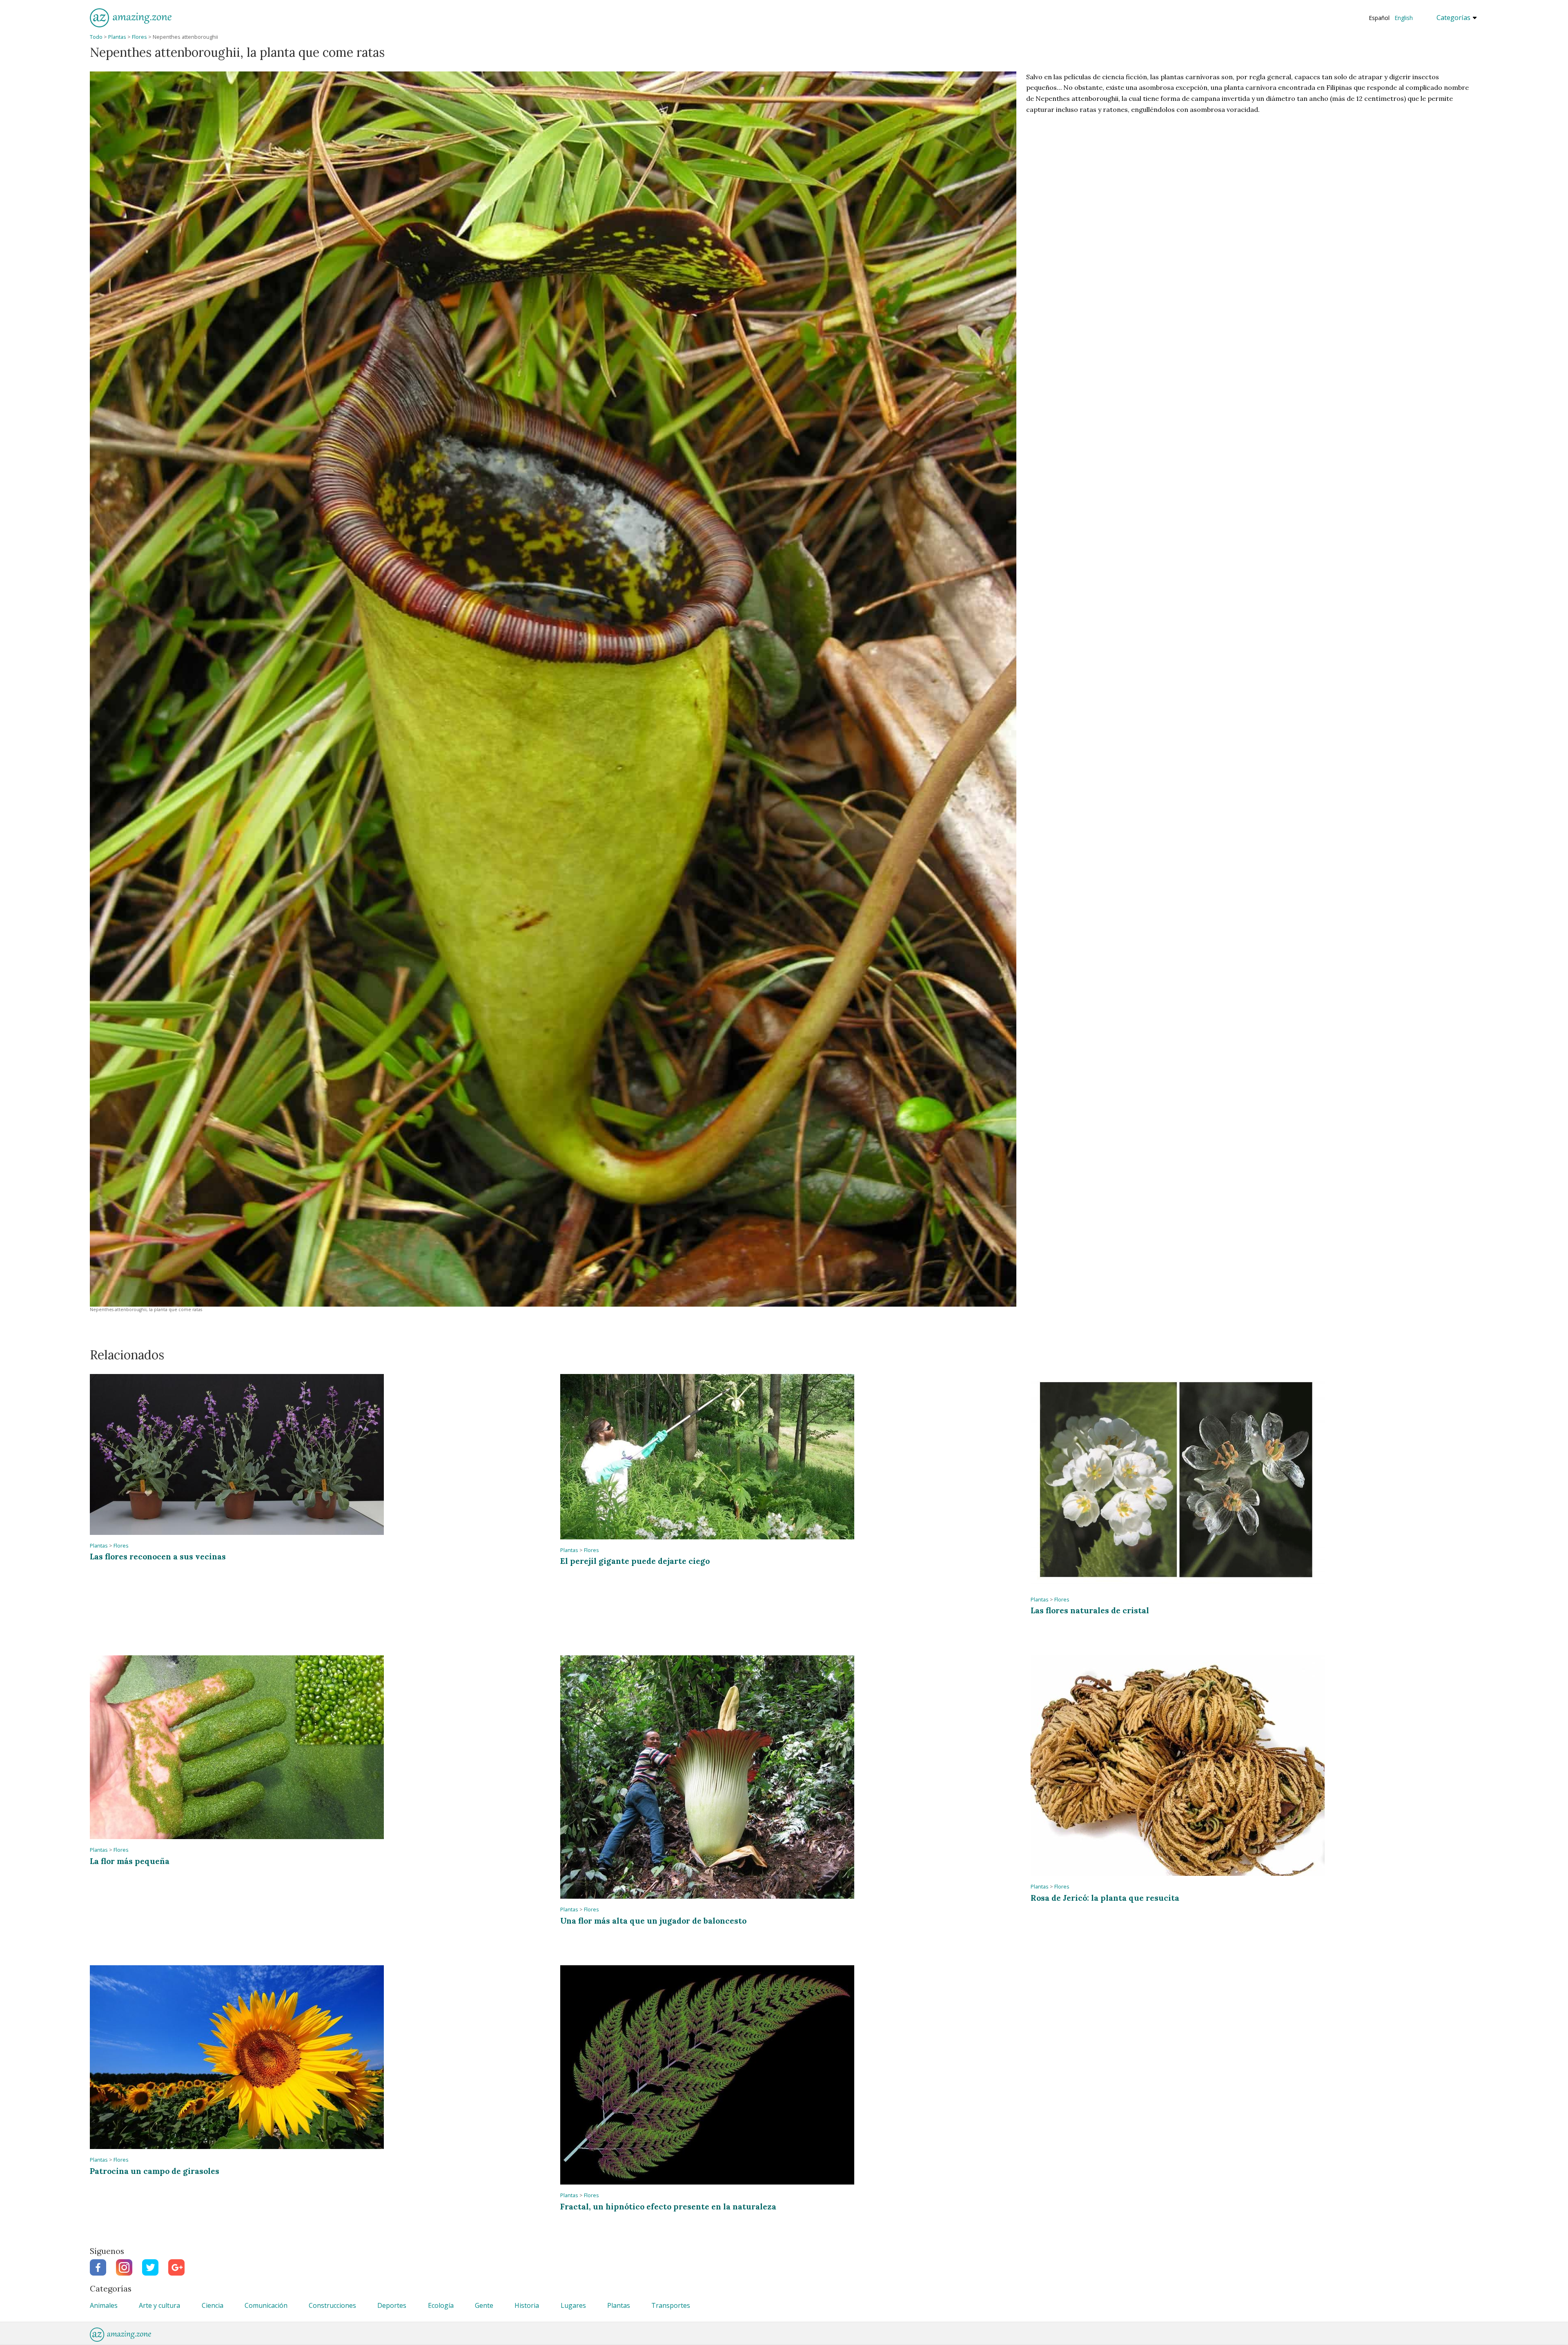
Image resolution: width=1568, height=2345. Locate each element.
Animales (104, 2305)
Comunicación (266, 2305)
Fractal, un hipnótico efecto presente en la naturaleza (668, 2206)
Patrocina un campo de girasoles (155, 2171)
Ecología (441, 2305)
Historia (527, 2305)
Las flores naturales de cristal (1090, 1610)
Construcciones (332, 2305)
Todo (96, 37)
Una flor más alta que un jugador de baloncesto (653, 1921)
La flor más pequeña (130, 1861)
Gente (484, 2305)
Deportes (392, 2305)
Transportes (671, 2305)
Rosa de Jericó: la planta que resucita (1105, 1898)
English (1404, 18)
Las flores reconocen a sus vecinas (158, 1556)
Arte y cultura (159, 2305)
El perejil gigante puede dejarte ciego (635, 1561)
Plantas (117, 37)
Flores (139, 37)
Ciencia (213, 2305)
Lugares (573, 2305)
